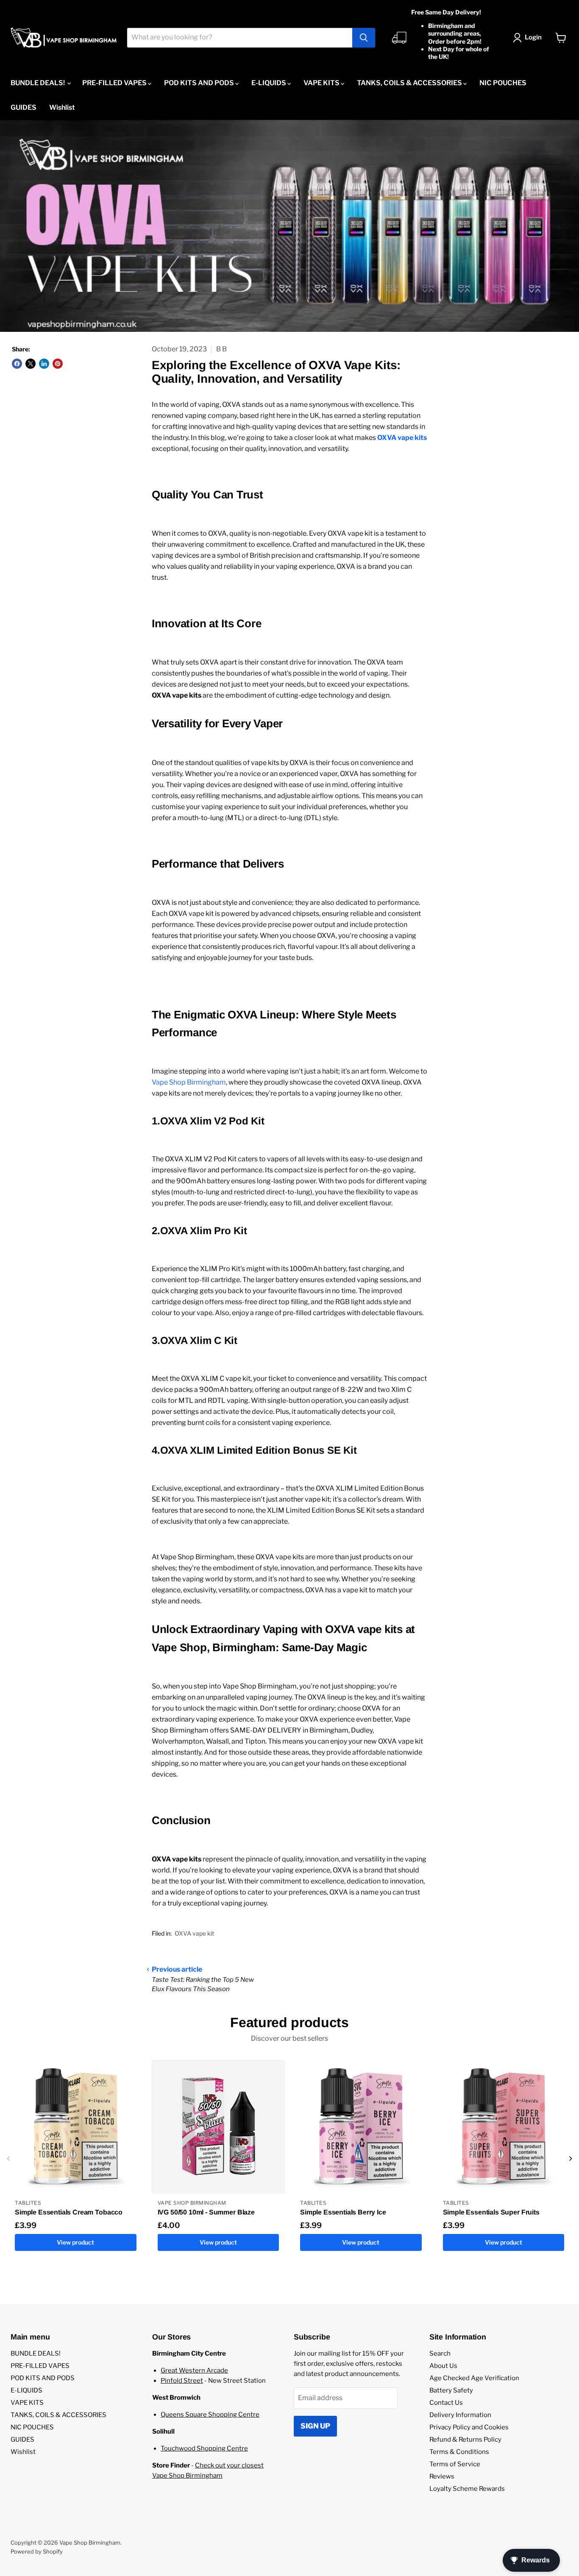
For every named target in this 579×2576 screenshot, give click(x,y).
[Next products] (571, 2159)
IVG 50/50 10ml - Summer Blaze (206, 2212)
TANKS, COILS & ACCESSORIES (410, 83)
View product (75, 2242)
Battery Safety (451, 2390)
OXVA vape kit (194, 1933)
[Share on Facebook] (17, 364)
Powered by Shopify (37, 2551)
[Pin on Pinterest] (58, 364)
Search (440, 2353)
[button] (529, 38)
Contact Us (446, 2403)
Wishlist (62, 107)
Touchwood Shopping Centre (204, 2448)
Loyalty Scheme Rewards (467, 2489)
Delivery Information (460, 2415)
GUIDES (24, 107)
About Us (443, 2366)
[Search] (364, 38)
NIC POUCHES (503, 83)
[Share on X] (31, 364)
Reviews (442, 2476)
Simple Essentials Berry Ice (343, 2212)
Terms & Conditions (459, 2452)
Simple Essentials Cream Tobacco (69, 2212)
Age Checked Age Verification (474, 2378)
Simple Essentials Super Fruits (491, 2212)
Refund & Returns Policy (465, 2440)
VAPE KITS (322, 83)
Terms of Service (455, 2464)
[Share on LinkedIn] (44, 364)
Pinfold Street (182, 2381)
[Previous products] (8, 2159)
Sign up (315, 2426)
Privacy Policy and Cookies (469, 2427)
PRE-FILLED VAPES (115, 83)
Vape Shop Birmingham (189, 1082)
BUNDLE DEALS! (38, 83)
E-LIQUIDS (269, 83)
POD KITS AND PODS (200, 83)
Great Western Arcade (194, 2370)
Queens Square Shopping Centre (210, 2415)
